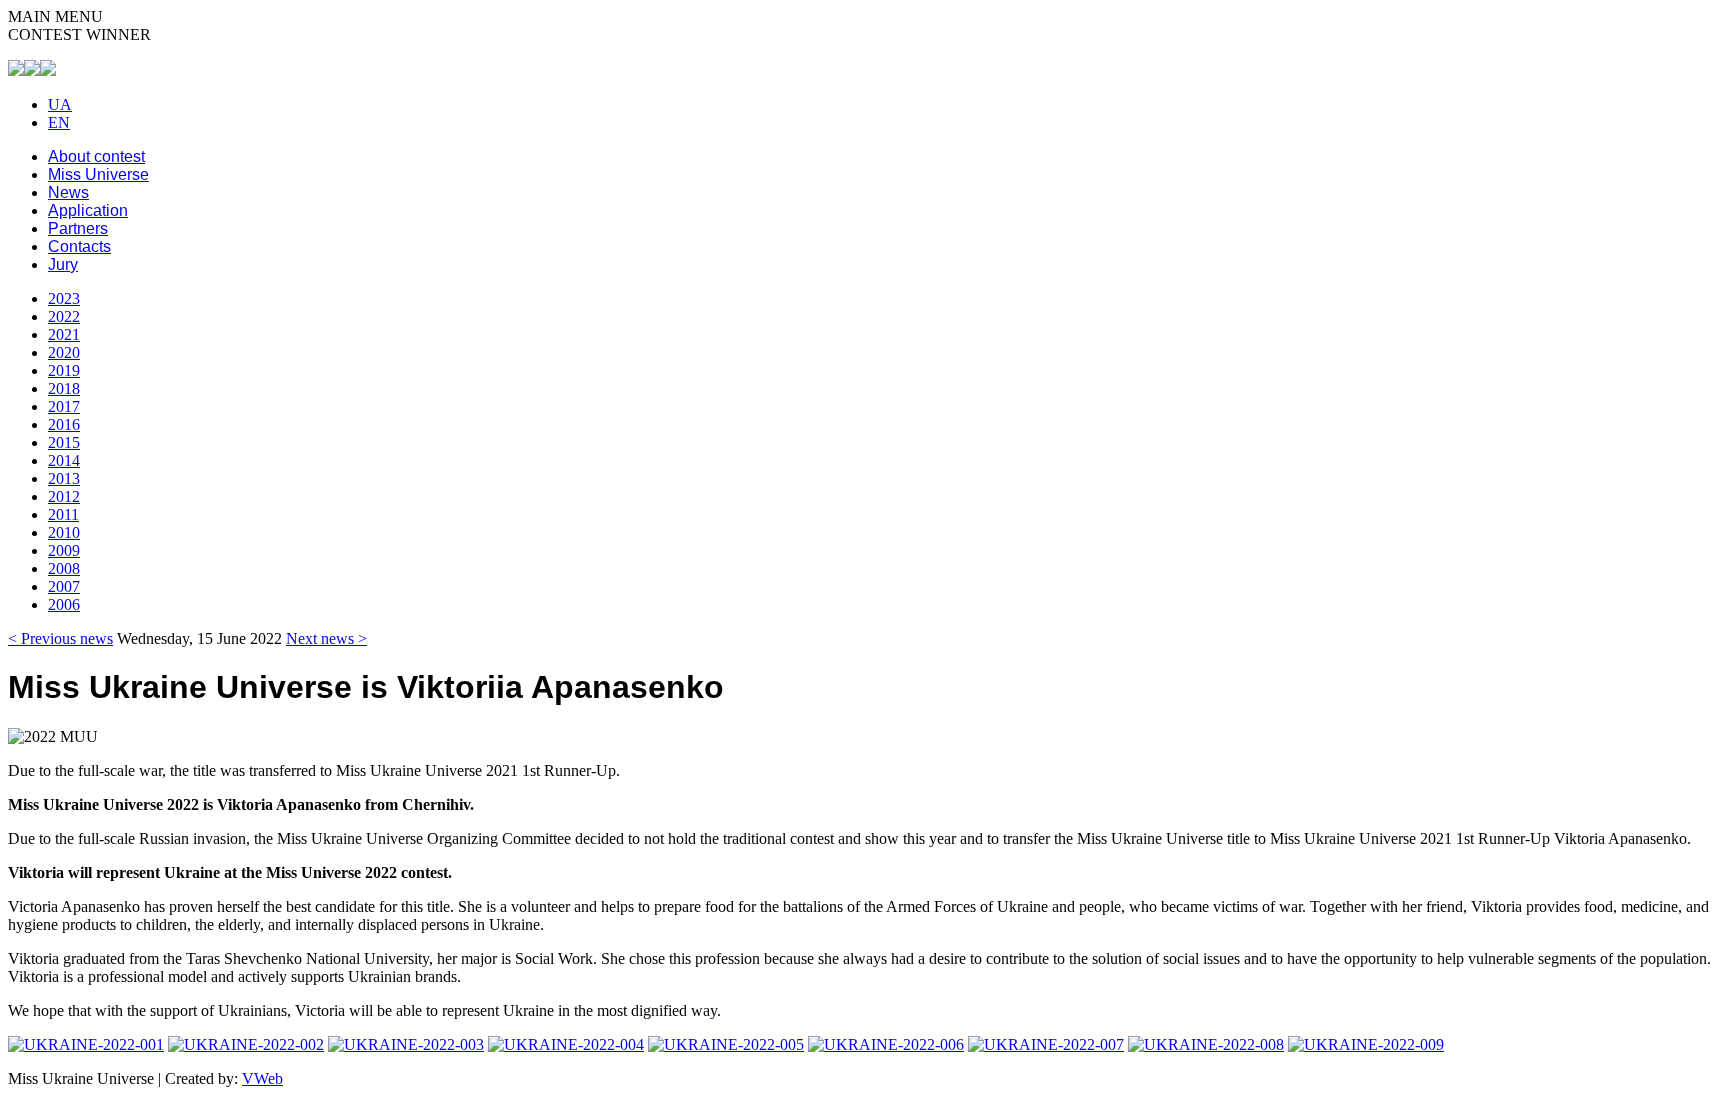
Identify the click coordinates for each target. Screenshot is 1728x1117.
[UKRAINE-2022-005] (726, 1044)
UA (60, 104)
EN (59, 122)
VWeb (262, 1078)
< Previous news (60, 638)
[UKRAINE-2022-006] (886, 1044)
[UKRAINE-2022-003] (406, 1044)
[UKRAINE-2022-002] (246, 1044)
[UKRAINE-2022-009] (1366, 1044)
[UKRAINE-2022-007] (1046, 1044)
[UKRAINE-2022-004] (566, 1044)
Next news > (326, 638)
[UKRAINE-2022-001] (86, 1044)
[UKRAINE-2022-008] (1206, 1044)
